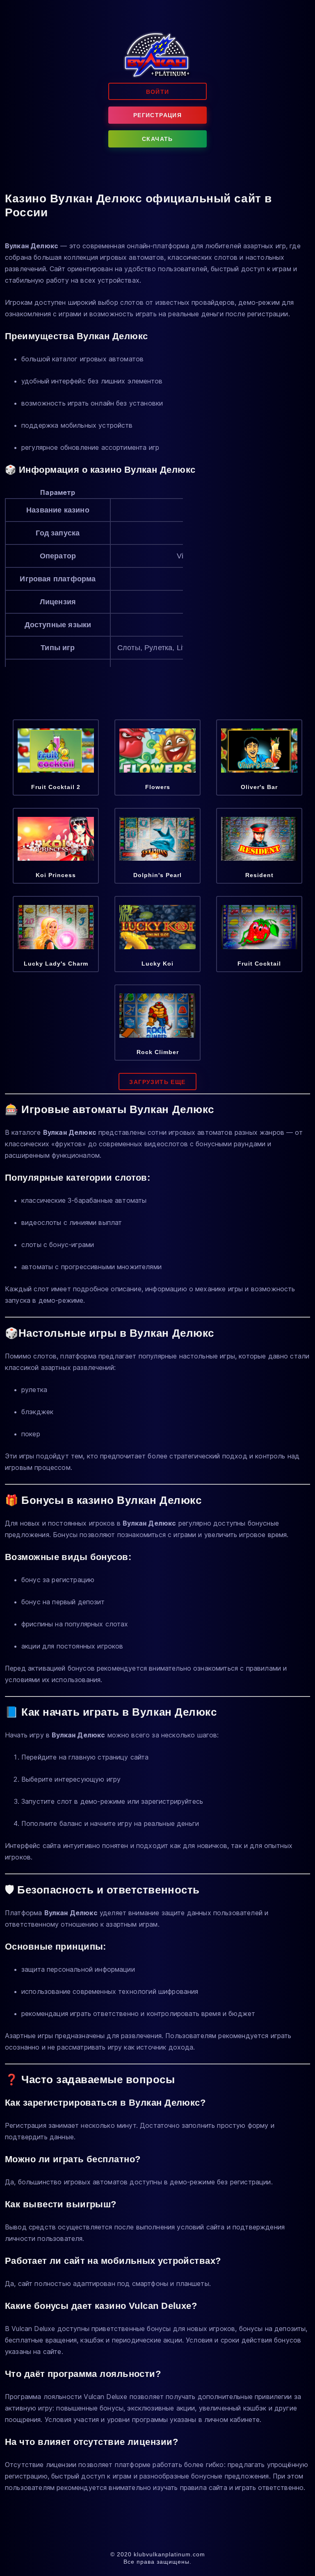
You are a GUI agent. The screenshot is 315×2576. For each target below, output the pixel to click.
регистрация (157, 115)
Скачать (157, 139)
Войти (158, 92)
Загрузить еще (157, 1082)
